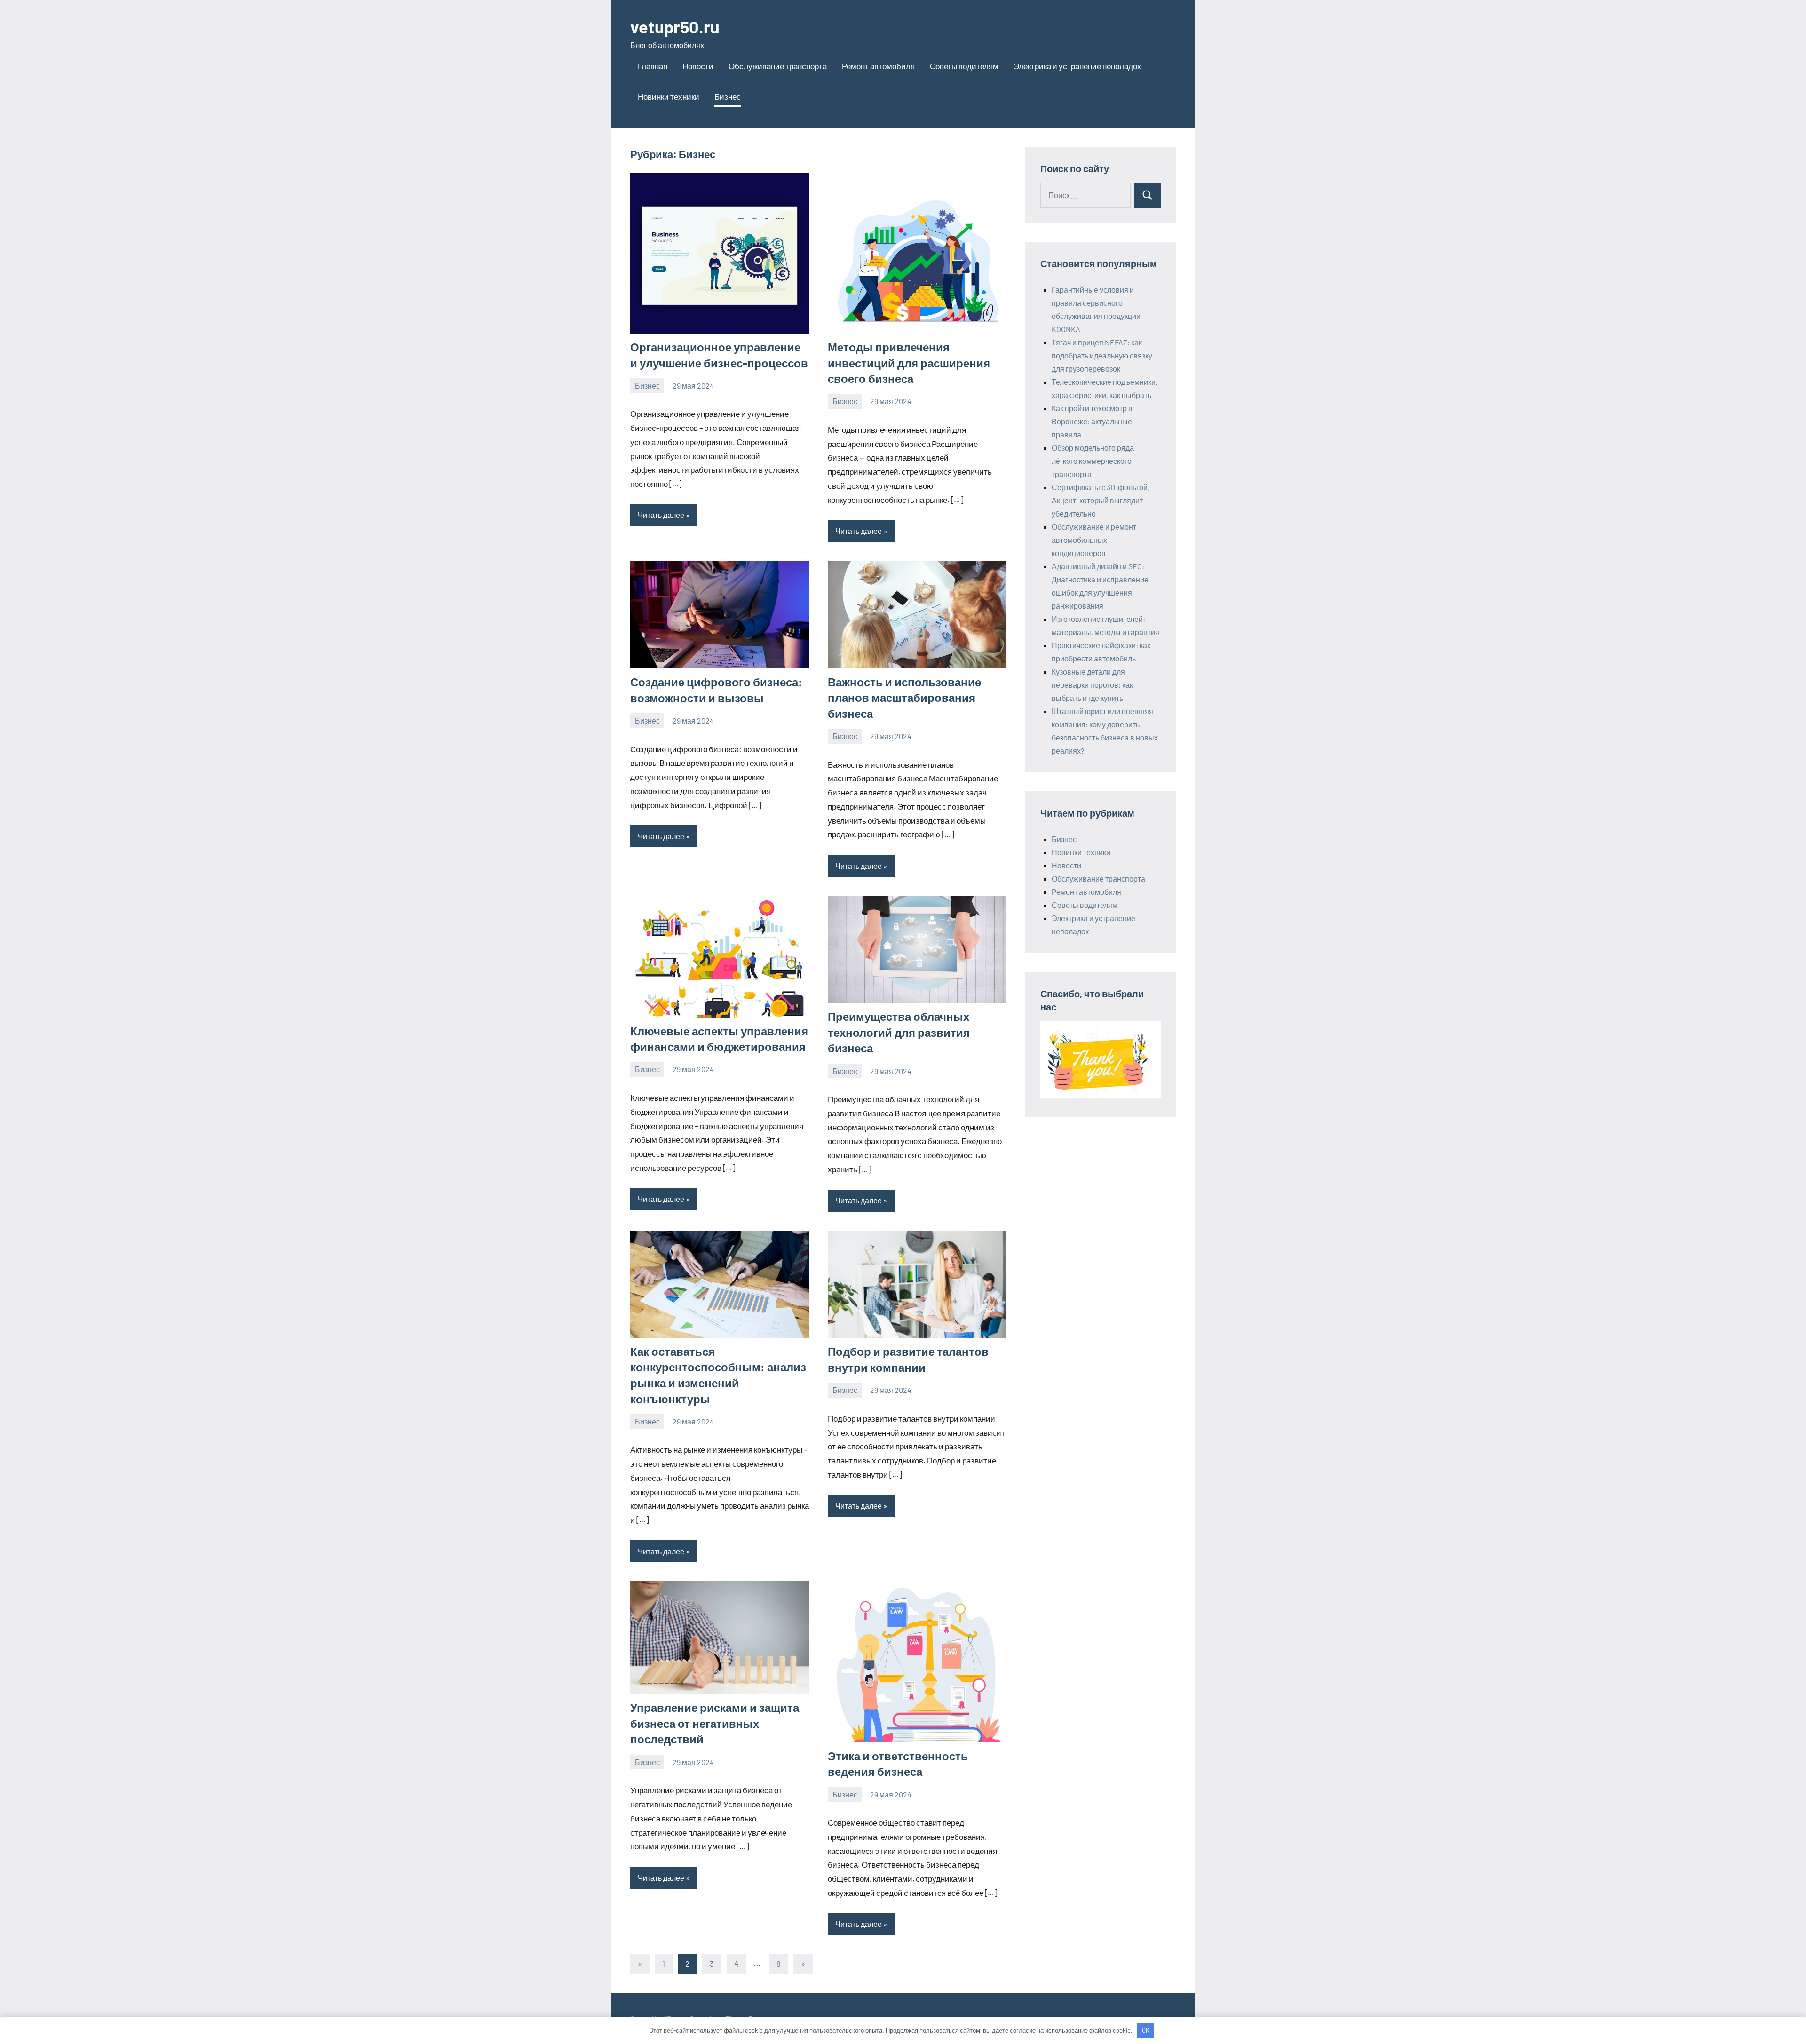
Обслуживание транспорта (778, 66)
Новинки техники (669, 96)
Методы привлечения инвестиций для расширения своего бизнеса (909, 363)
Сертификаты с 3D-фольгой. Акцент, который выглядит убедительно (1101, 500)
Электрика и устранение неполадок (1077, 66)
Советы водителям (964, 66)
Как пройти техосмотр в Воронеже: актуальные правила (1092, 421)
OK (1146, 2030)
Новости (698, 66)
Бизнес (728, 96)
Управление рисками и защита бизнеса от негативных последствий (715, 1723)
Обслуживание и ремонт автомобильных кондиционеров (1094, 540)
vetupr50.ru (675, 27)
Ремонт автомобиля (878, 66)
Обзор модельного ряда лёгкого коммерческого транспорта (1093, 461)
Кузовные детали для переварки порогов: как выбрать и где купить (1092, 685)
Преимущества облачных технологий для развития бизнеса (899, 1032)
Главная (653, 66)
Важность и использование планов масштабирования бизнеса (904, 698)
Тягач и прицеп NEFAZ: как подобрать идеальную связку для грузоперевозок (1102, 355)
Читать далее (661, 515)
